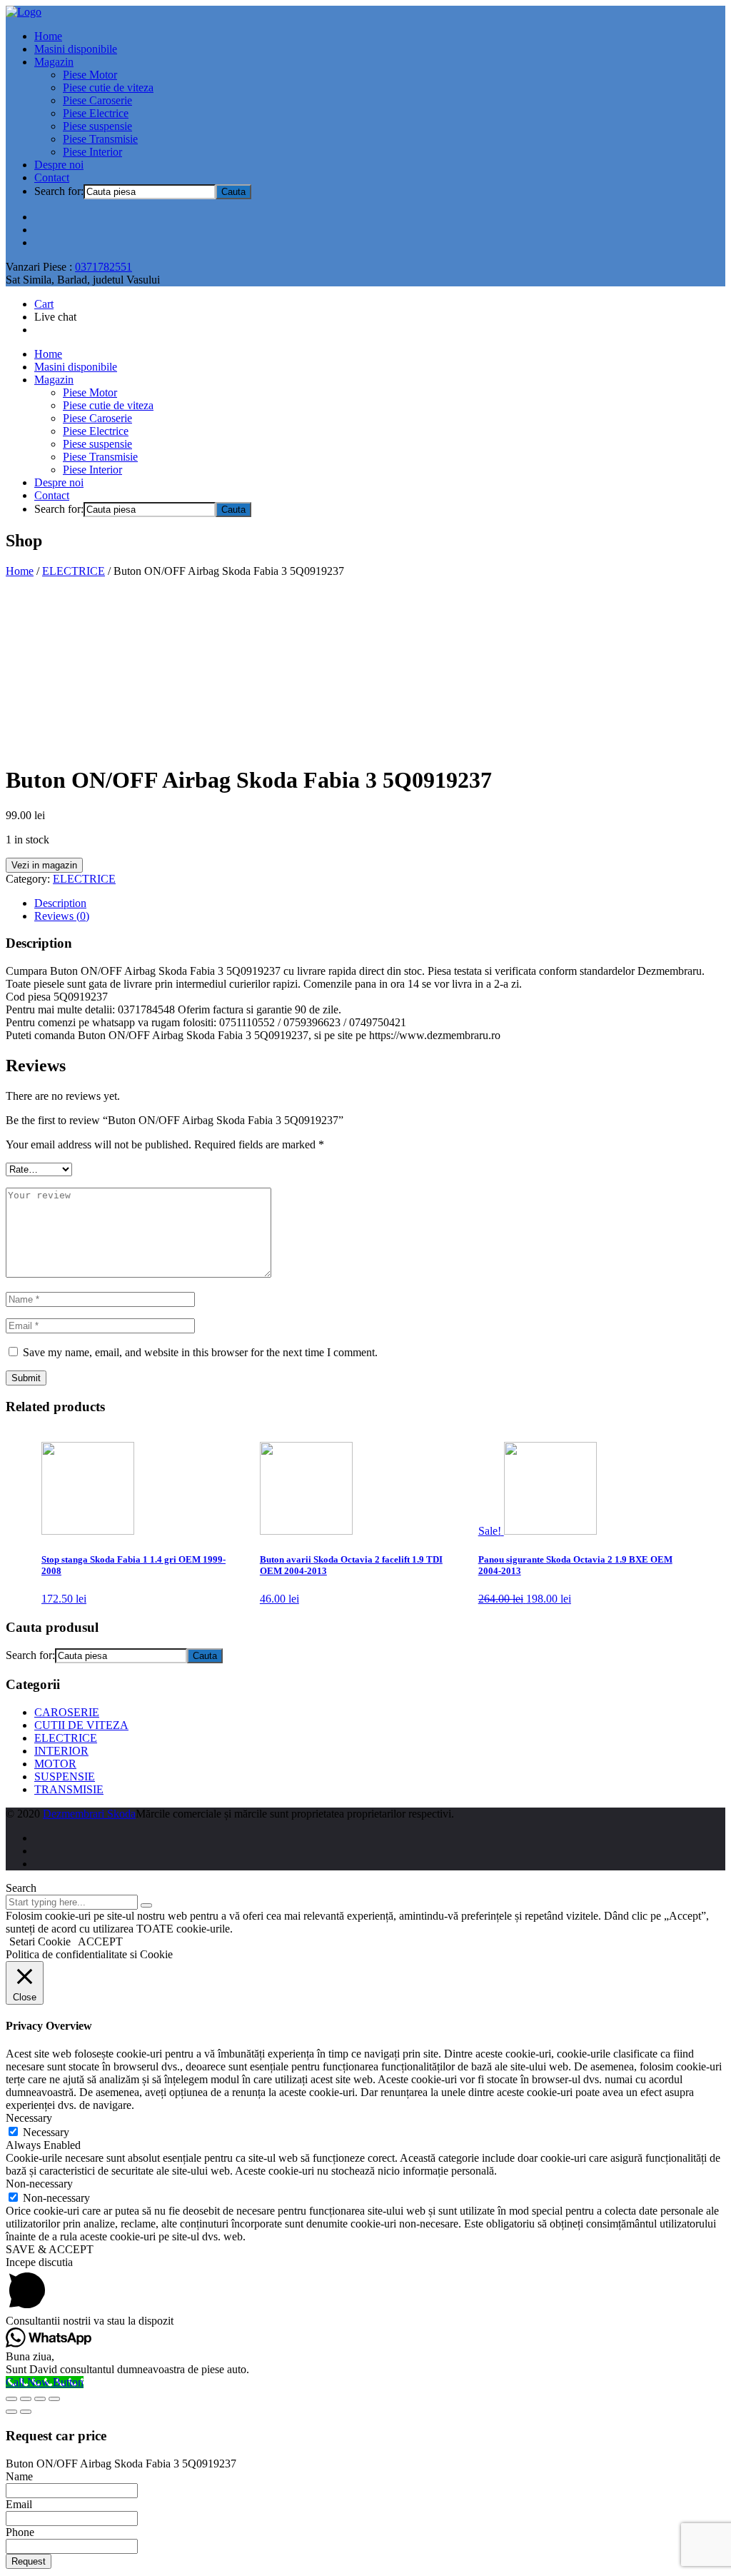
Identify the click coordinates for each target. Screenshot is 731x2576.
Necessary (46, 2132)
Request (29, 2561)
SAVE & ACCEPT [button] (50, 2249)
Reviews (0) (62, 916)
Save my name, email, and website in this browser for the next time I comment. (200, 1352)
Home (48, 36)
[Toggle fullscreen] (40, 2399)
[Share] (26, 2399)
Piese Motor (90, 75)
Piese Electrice (96, 113)
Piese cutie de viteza (108, 87)
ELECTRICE (74, 571)
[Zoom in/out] (54, 2399)
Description (60, 903)
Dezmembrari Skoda (89, 1814)
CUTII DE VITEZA (81, 1725)
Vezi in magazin (44, 865)
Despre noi (59, 165)
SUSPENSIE (65, 1776)
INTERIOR (61, 1751)
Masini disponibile (76, 49)
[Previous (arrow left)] (11, 2412)
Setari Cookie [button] (40, 1941)
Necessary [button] (29, 2118)
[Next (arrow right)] (26, 2412)
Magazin (54, 62)
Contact (52, 177)
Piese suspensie (97, 126)
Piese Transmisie (100, 139)
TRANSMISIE (69, 1789)
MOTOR (55, 1764)
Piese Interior (92, 152)
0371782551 (104, 267)
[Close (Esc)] (11, 2399)
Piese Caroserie (97, 100)
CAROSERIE (67, 1712)
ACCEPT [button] (100, 1941)
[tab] (380, 903)
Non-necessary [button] (39, 2184)
